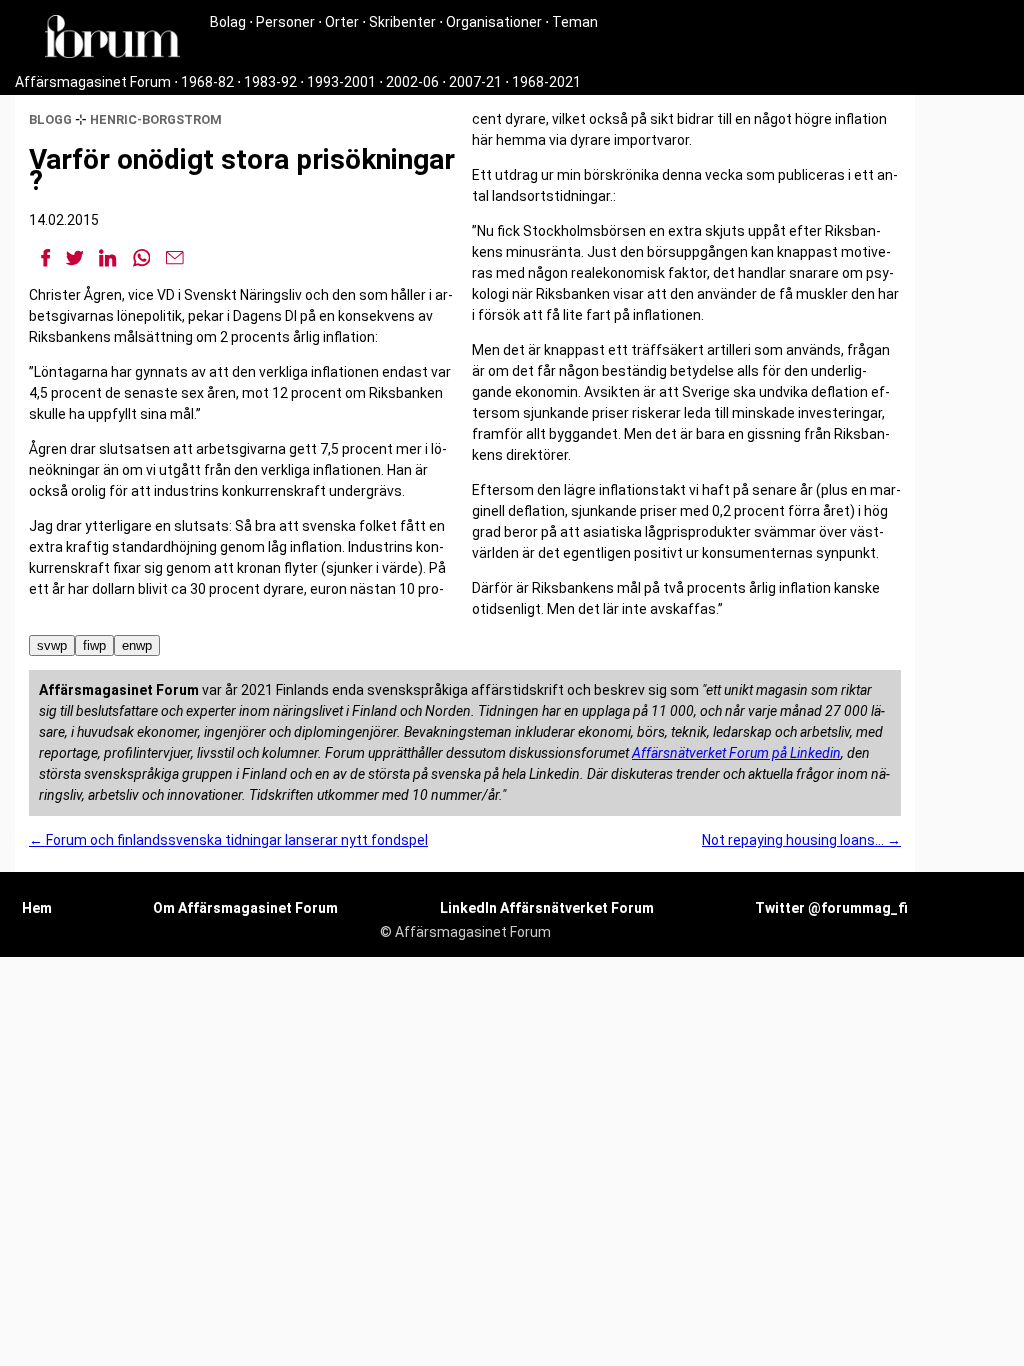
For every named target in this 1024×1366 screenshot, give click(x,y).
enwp (137, 645)
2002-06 (412, 82)
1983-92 (270, 82)
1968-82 (207, 82)
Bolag (228, 22)
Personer (285, 22)
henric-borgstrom (156, 119)
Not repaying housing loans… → (801, 840)
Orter (342, 22)
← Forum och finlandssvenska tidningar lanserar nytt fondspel (228, 840)
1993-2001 (341, 82)
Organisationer (494, 22)
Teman (575, 22)
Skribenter (402, 22)
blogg (50, 119)
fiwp (94, 645)
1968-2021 (546, 82)
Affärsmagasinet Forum (93, 82)
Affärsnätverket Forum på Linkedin (736, 753)
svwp (52, 645)
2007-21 (475, 82)
